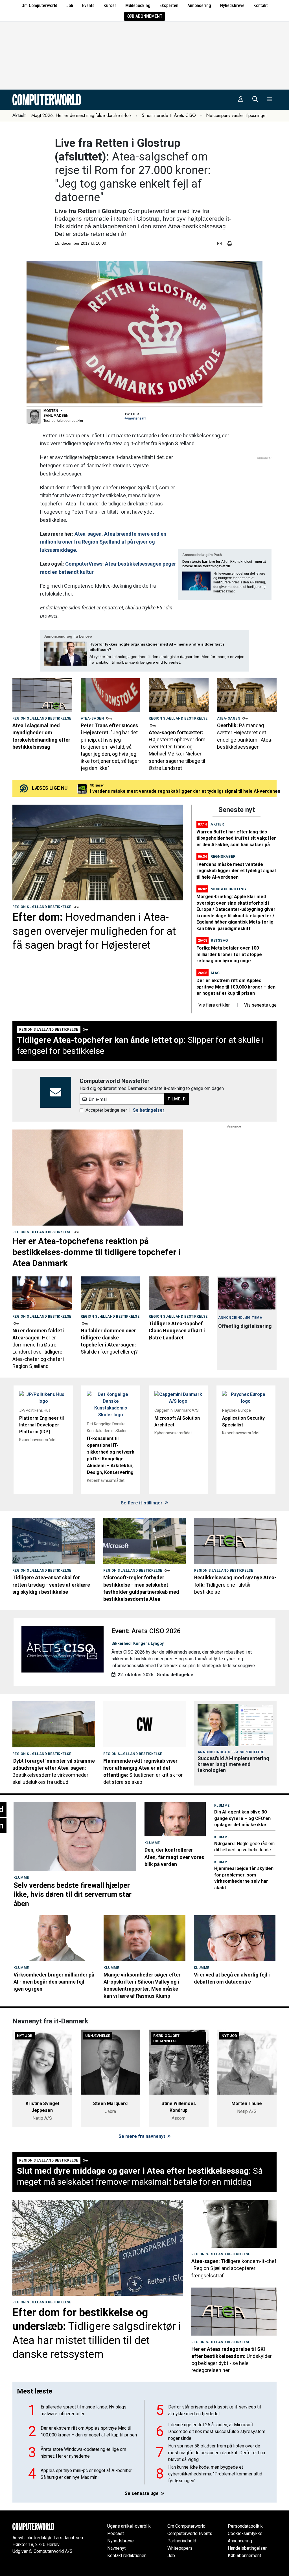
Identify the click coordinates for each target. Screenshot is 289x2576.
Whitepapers (180, 2548)
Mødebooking (138, 6)
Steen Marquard (110, 2103)
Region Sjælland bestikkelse (42, 718)
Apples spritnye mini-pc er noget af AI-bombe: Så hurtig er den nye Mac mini (171, 782)
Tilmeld (177, 1099)
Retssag (219, 940)
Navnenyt (116, 2548)
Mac (215, 973)
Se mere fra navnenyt (142, 2136)
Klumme (21, 1878)
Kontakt (261, 6)
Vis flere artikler (214, 1005)
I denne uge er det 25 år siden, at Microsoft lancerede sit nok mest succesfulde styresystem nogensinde (217, 2431)
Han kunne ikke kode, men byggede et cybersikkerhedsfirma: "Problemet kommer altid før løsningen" (215, 2474)
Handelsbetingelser (247, 2548)
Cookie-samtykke (245, 2533)
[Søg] (255, 100)
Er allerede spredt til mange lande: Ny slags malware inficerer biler (84, 2410)
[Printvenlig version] (230, 244)
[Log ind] (241, 100)
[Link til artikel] (42, 695)
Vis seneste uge (260, 1005)
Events (88, 6)
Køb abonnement (144, 16)
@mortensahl (135, 418)
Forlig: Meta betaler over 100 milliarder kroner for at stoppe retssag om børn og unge (229, 954)
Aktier (217, 824)
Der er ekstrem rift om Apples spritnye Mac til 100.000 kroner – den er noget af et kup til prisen (236, 987)
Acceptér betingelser (106, 1110)
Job (70, 6)
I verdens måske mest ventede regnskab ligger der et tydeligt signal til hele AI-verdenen (236, 871)
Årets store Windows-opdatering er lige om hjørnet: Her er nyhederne (83, 2453)
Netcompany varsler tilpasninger (237, 115)
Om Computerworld (39, 6)
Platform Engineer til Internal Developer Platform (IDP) (41, 1425)
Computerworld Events (190, 2533)
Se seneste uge (142, 2493)
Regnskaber (223, 856)
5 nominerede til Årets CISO (169, 115)
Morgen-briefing (228, 889)
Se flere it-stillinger (142, 1503)
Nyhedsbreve (232, 6)
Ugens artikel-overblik (129, 2526)
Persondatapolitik (245, 2526)
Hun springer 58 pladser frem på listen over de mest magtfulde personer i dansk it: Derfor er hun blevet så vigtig (217, 2453)
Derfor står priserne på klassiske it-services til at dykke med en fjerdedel (214, 2410)
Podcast (116, 2533)
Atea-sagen (92, 718)
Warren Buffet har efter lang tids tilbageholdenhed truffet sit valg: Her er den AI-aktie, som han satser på (236, 838)
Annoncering (199, 6)
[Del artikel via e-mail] (221, 244)
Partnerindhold (182, 2541)
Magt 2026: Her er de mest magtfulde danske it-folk (81, 115)
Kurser (110, 6)
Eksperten (169, 6)
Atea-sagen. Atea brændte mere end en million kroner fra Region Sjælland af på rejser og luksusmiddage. (103, 542)
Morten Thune (247, 2103)
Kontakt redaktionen (127, 2556)
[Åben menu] (270, 100)
